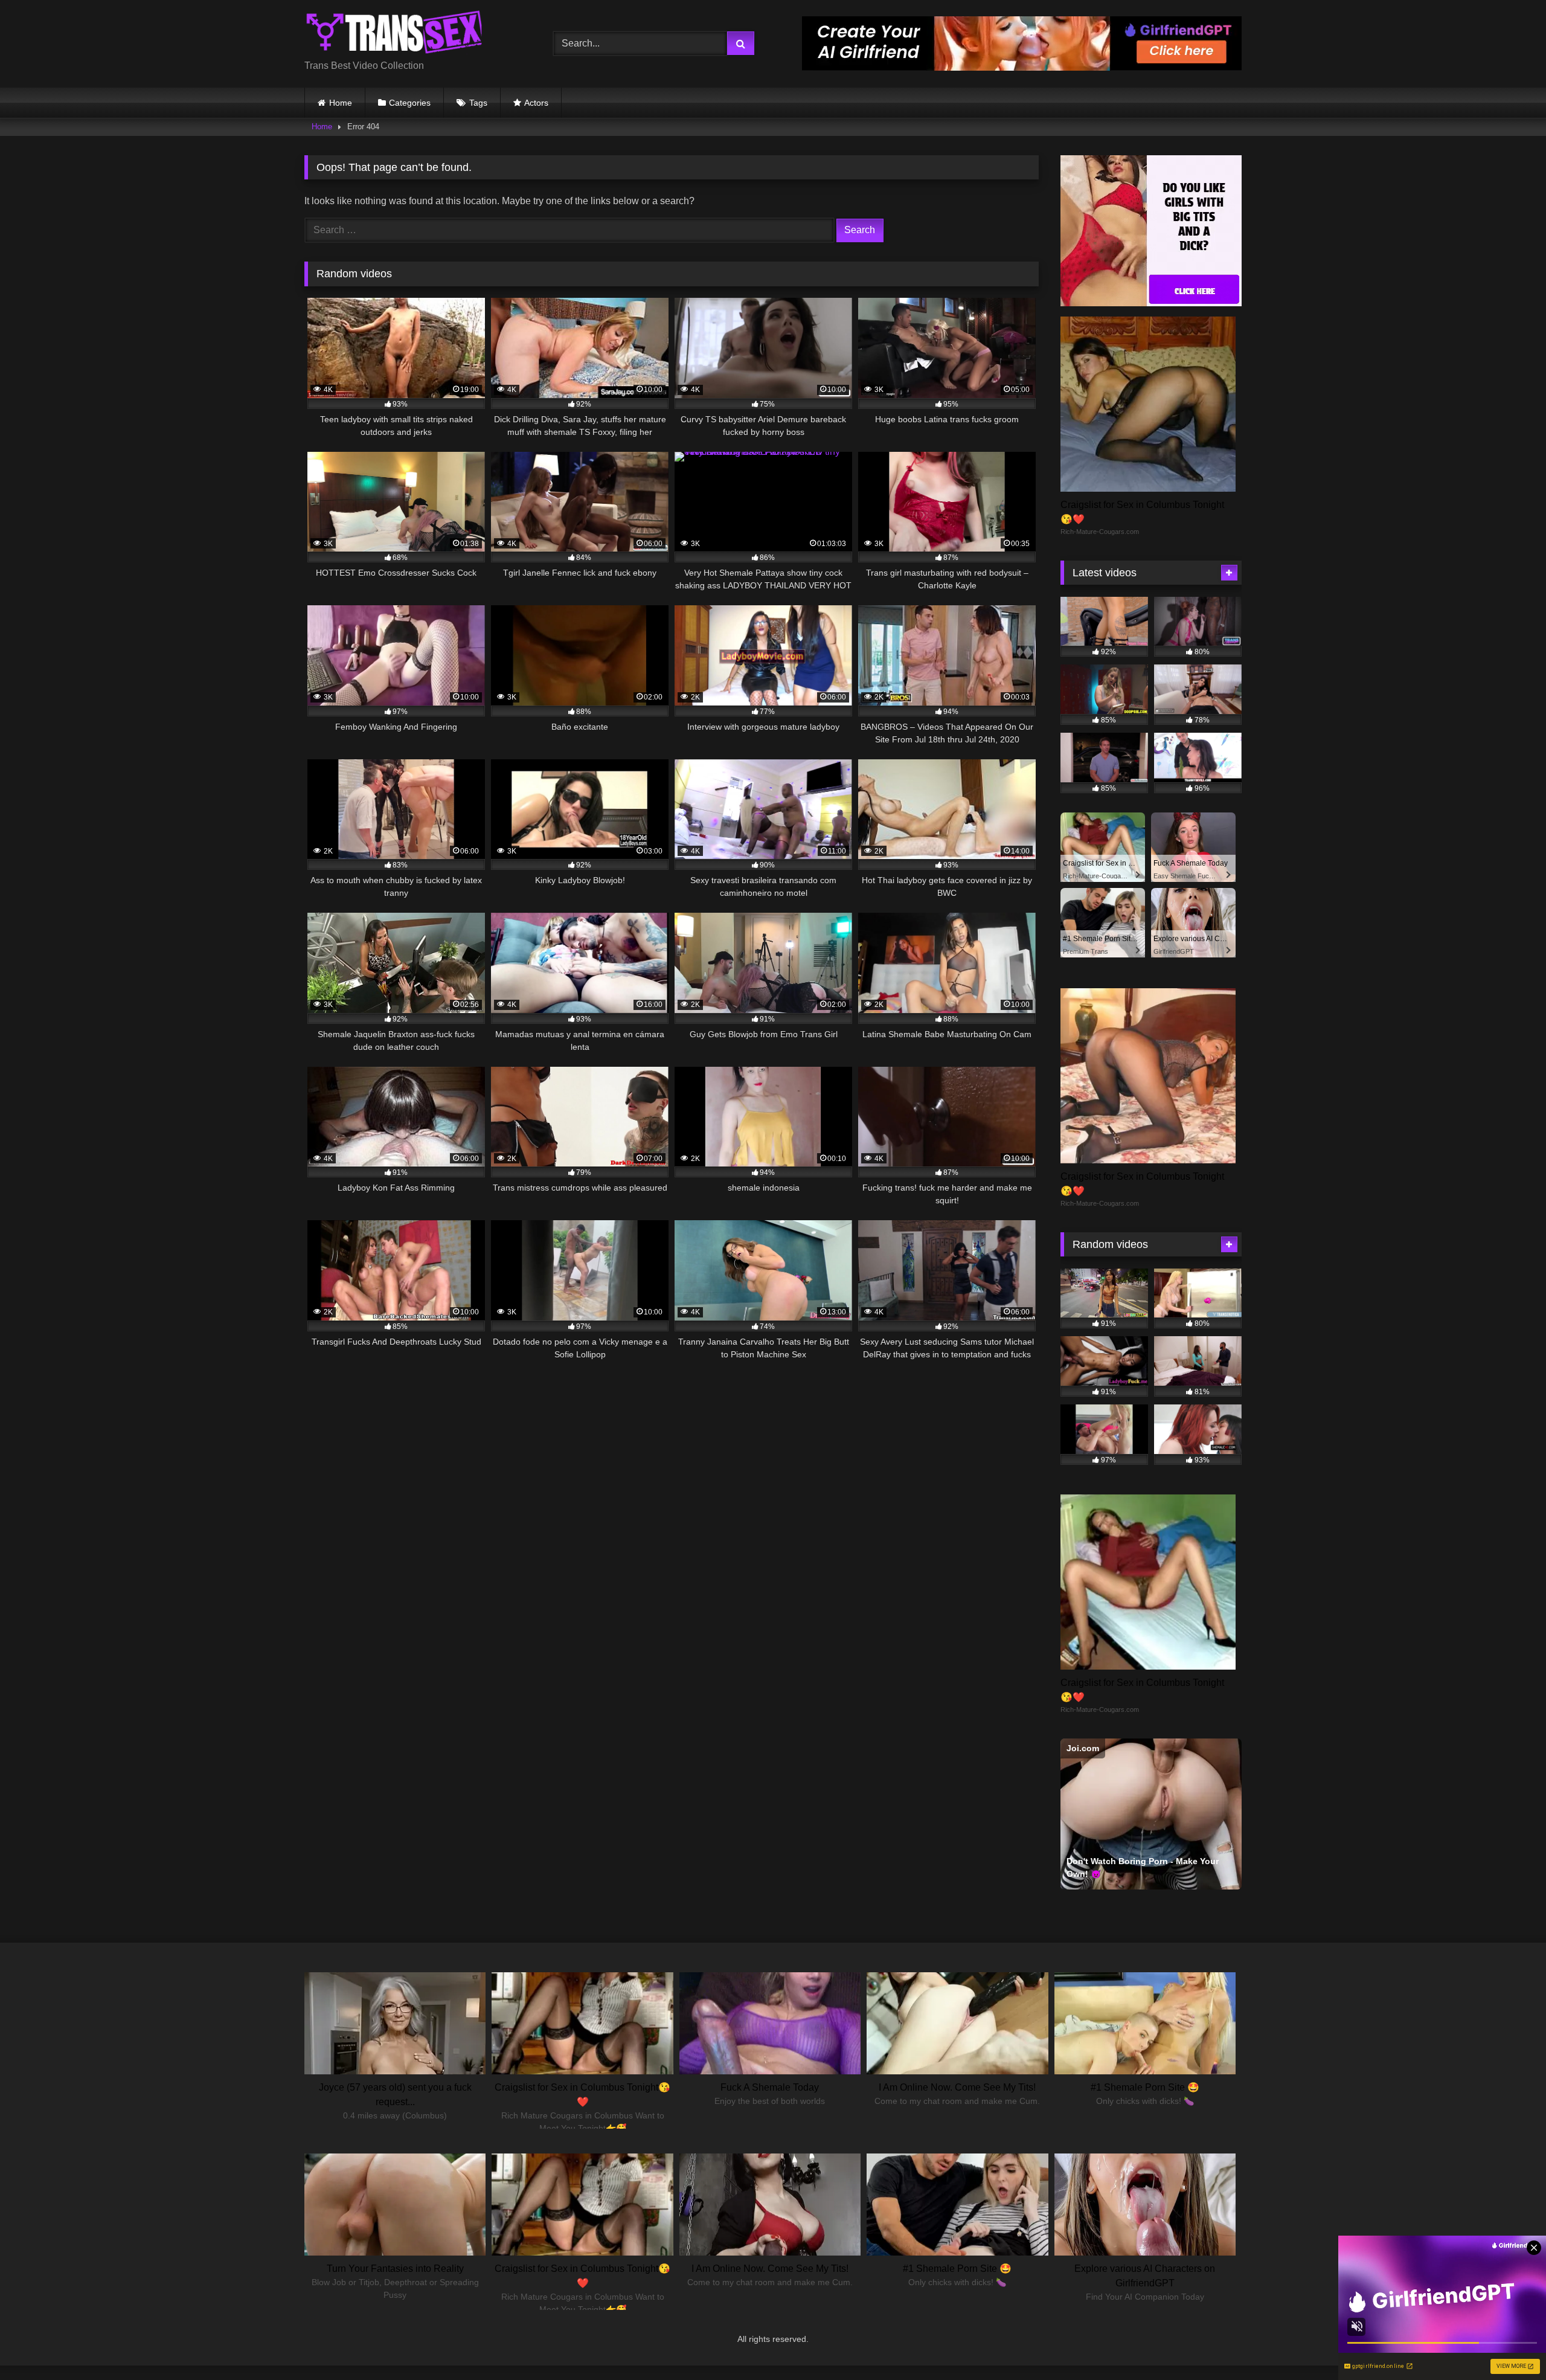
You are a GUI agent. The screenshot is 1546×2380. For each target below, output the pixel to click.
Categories (410, 103)
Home (341, 103)
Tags (478, 103)
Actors (536, 103)
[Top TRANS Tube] (395, 34)
